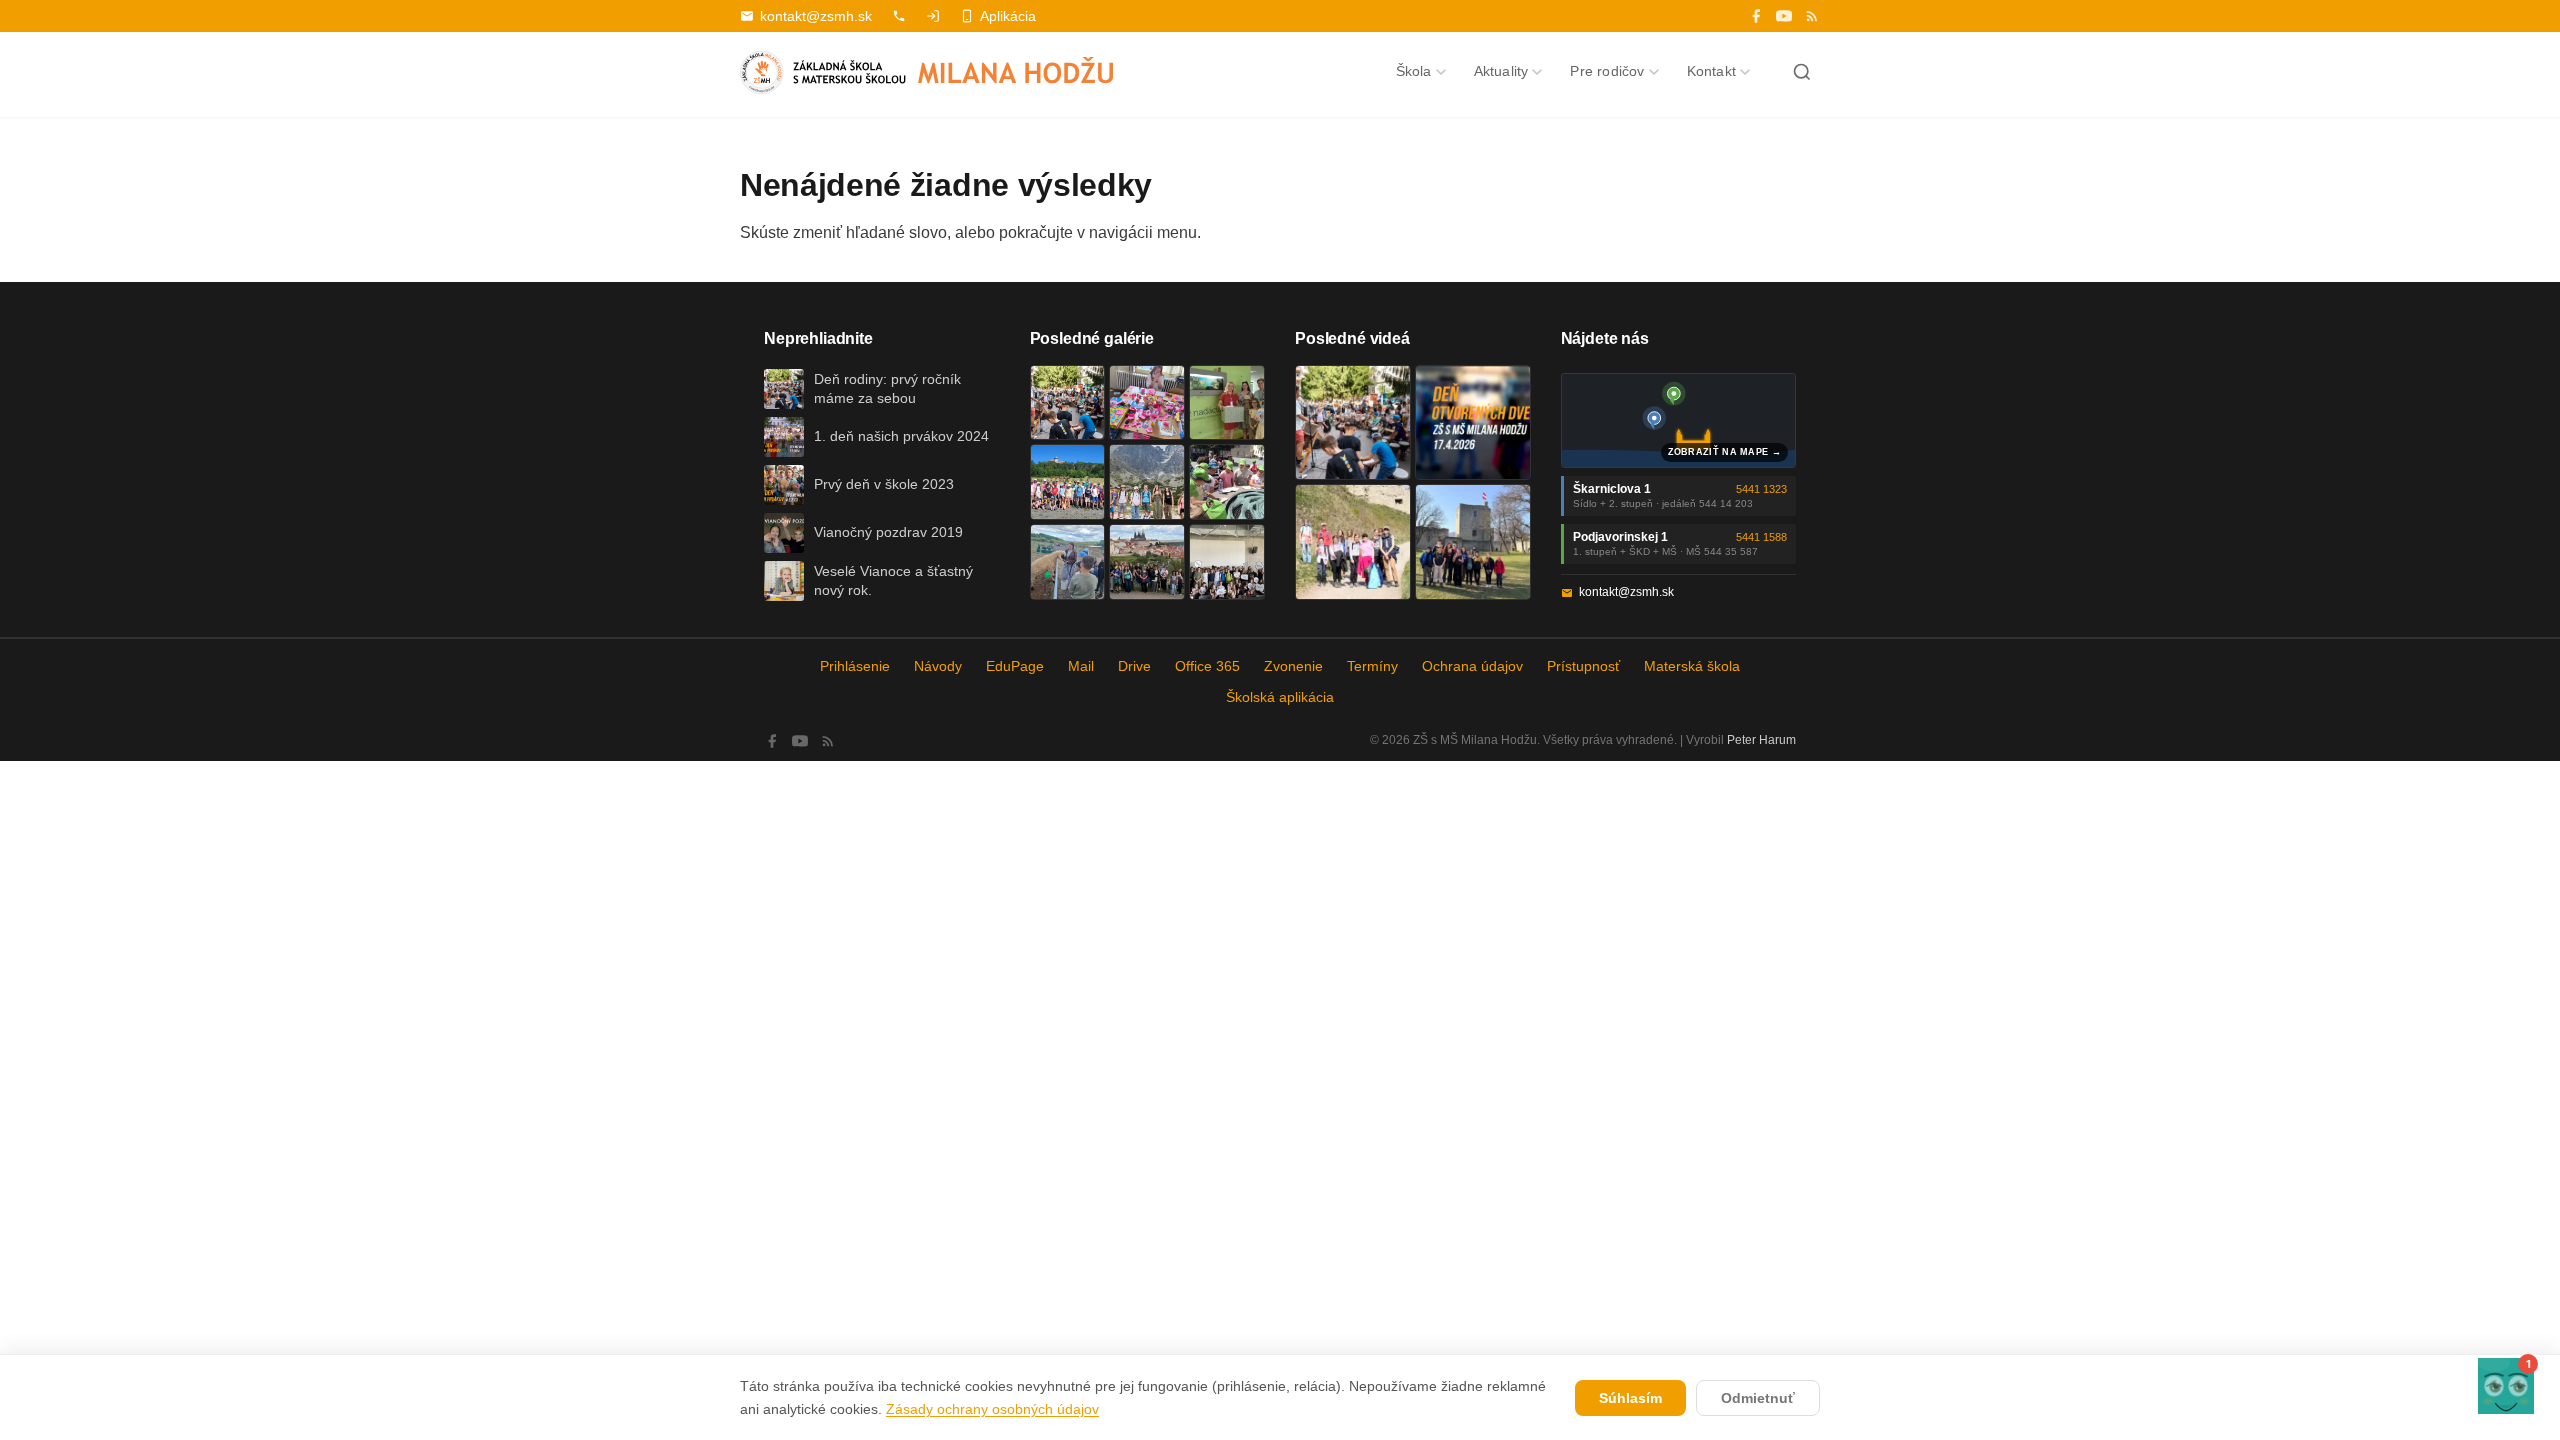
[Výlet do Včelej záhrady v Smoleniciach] (1068, 482)
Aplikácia (1008, 16)
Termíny (1372, 666)
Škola (1414, 71)
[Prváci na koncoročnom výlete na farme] (1068, 562)
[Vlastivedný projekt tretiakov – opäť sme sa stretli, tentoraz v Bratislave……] (1227, 482)
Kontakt (1711, 71)
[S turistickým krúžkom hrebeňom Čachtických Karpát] (1353, 542)
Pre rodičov (1607, 71)
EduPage (1015, 666)
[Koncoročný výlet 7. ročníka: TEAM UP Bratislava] (1227, 562)
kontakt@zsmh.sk (816, 16)
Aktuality (1501, 71)
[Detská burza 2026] (1147, 403)
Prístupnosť (1583, 666)
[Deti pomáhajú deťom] (1227, 403)
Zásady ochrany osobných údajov (992, 1409)
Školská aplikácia (1280, 697)
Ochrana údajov (1472, 666)
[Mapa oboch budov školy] (1679, 420)
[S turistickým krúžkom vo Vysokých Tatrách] (1147, 482)
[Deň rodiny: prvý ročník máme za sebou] (1068, 403)
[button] (2506, 1386)
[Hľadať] (1802, 72)
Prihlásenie (855, 666)
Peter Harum (1761, 740)
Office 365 (1207, 666)
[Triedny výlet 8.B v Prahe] (1147, 562)
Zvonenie (1293, 666)
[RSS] (1812, 16)
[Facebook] (1756, 16)
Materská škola (1692, 666)
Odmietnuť (1758, 1398)
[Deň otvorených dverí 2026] (1473, 423)
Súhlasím (1630, 1398)
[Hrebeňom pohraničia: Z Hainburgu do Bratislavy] (1473, 542)
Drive (1134, 666)
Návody (938, 666)
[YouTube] (1784, 16)
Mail (1081, 666)
